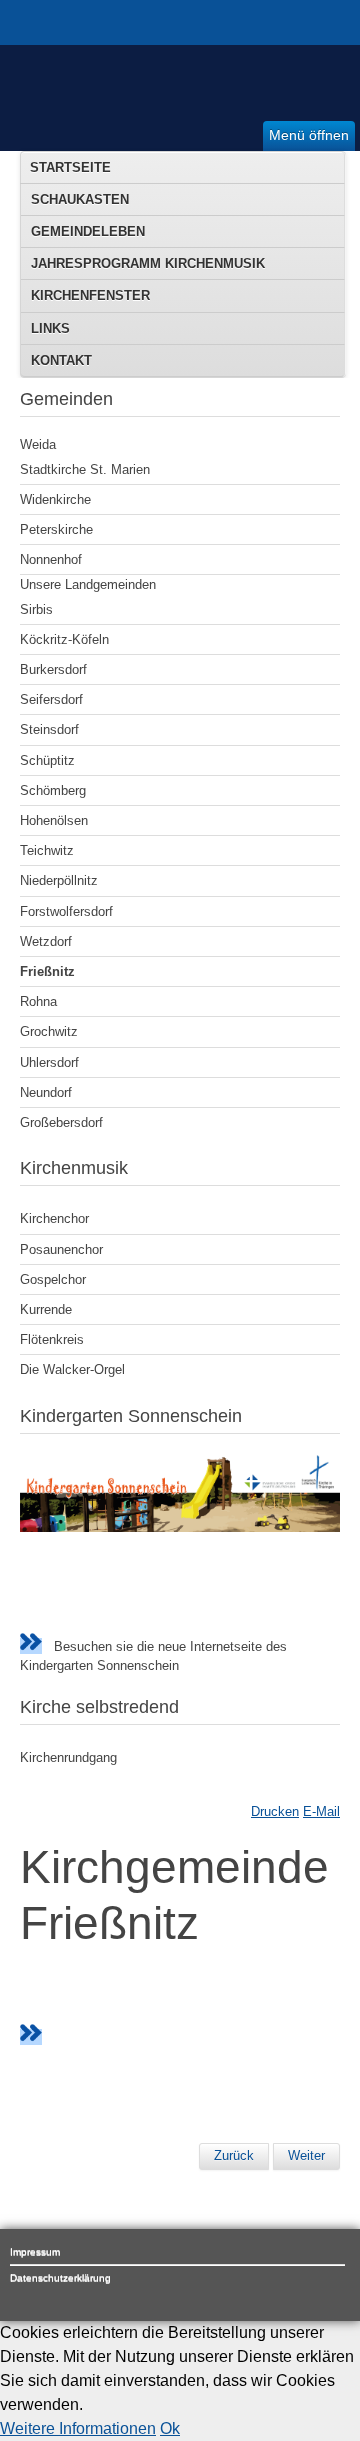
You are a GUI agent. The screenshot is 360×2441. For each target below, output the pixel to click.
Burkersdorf (53, 669)
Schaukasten (80, 199)
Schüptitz (47, 760)
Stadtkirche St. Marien (85, 469)
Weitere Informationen (78, 2428)
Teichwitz (47, 850)
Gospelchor (53, 1279)
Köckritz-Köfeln (64, 639)
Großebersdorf (61, 1122)
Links (50, 328)
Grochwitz (49, 1031)
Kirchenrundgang (68, 1757)
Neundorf (46, 1092)
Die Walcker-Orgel (72, 1369)
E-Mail (321, 1811)
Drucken (275, 1811)
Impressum (35, 2251)
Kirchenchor (54, 1218)
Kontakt (61, 360)
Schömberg (53, 790)
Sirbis (36, 609)
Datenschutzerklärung (60, 2277)
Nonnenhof (51, 559)
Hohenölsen (54, 820)
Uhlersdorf (49, 1062)
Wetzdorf (46, 941)
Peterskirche (56, 529)
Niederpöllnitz (59, 880)
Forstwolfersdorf (66, 911)
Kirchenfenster (90, 295)
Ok (170, 2428)
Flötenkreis (52, 1339)
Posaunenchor (61, 1249)
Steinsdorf (49, 729)
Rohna (38, 1001)
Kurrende (46, 1309)
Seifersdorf (51, 699)
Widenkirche (55, 499)
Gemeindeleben (88, 231)
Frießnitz (47, 971)
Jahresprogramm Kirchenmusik (148, 263)
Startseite (70, 167)
